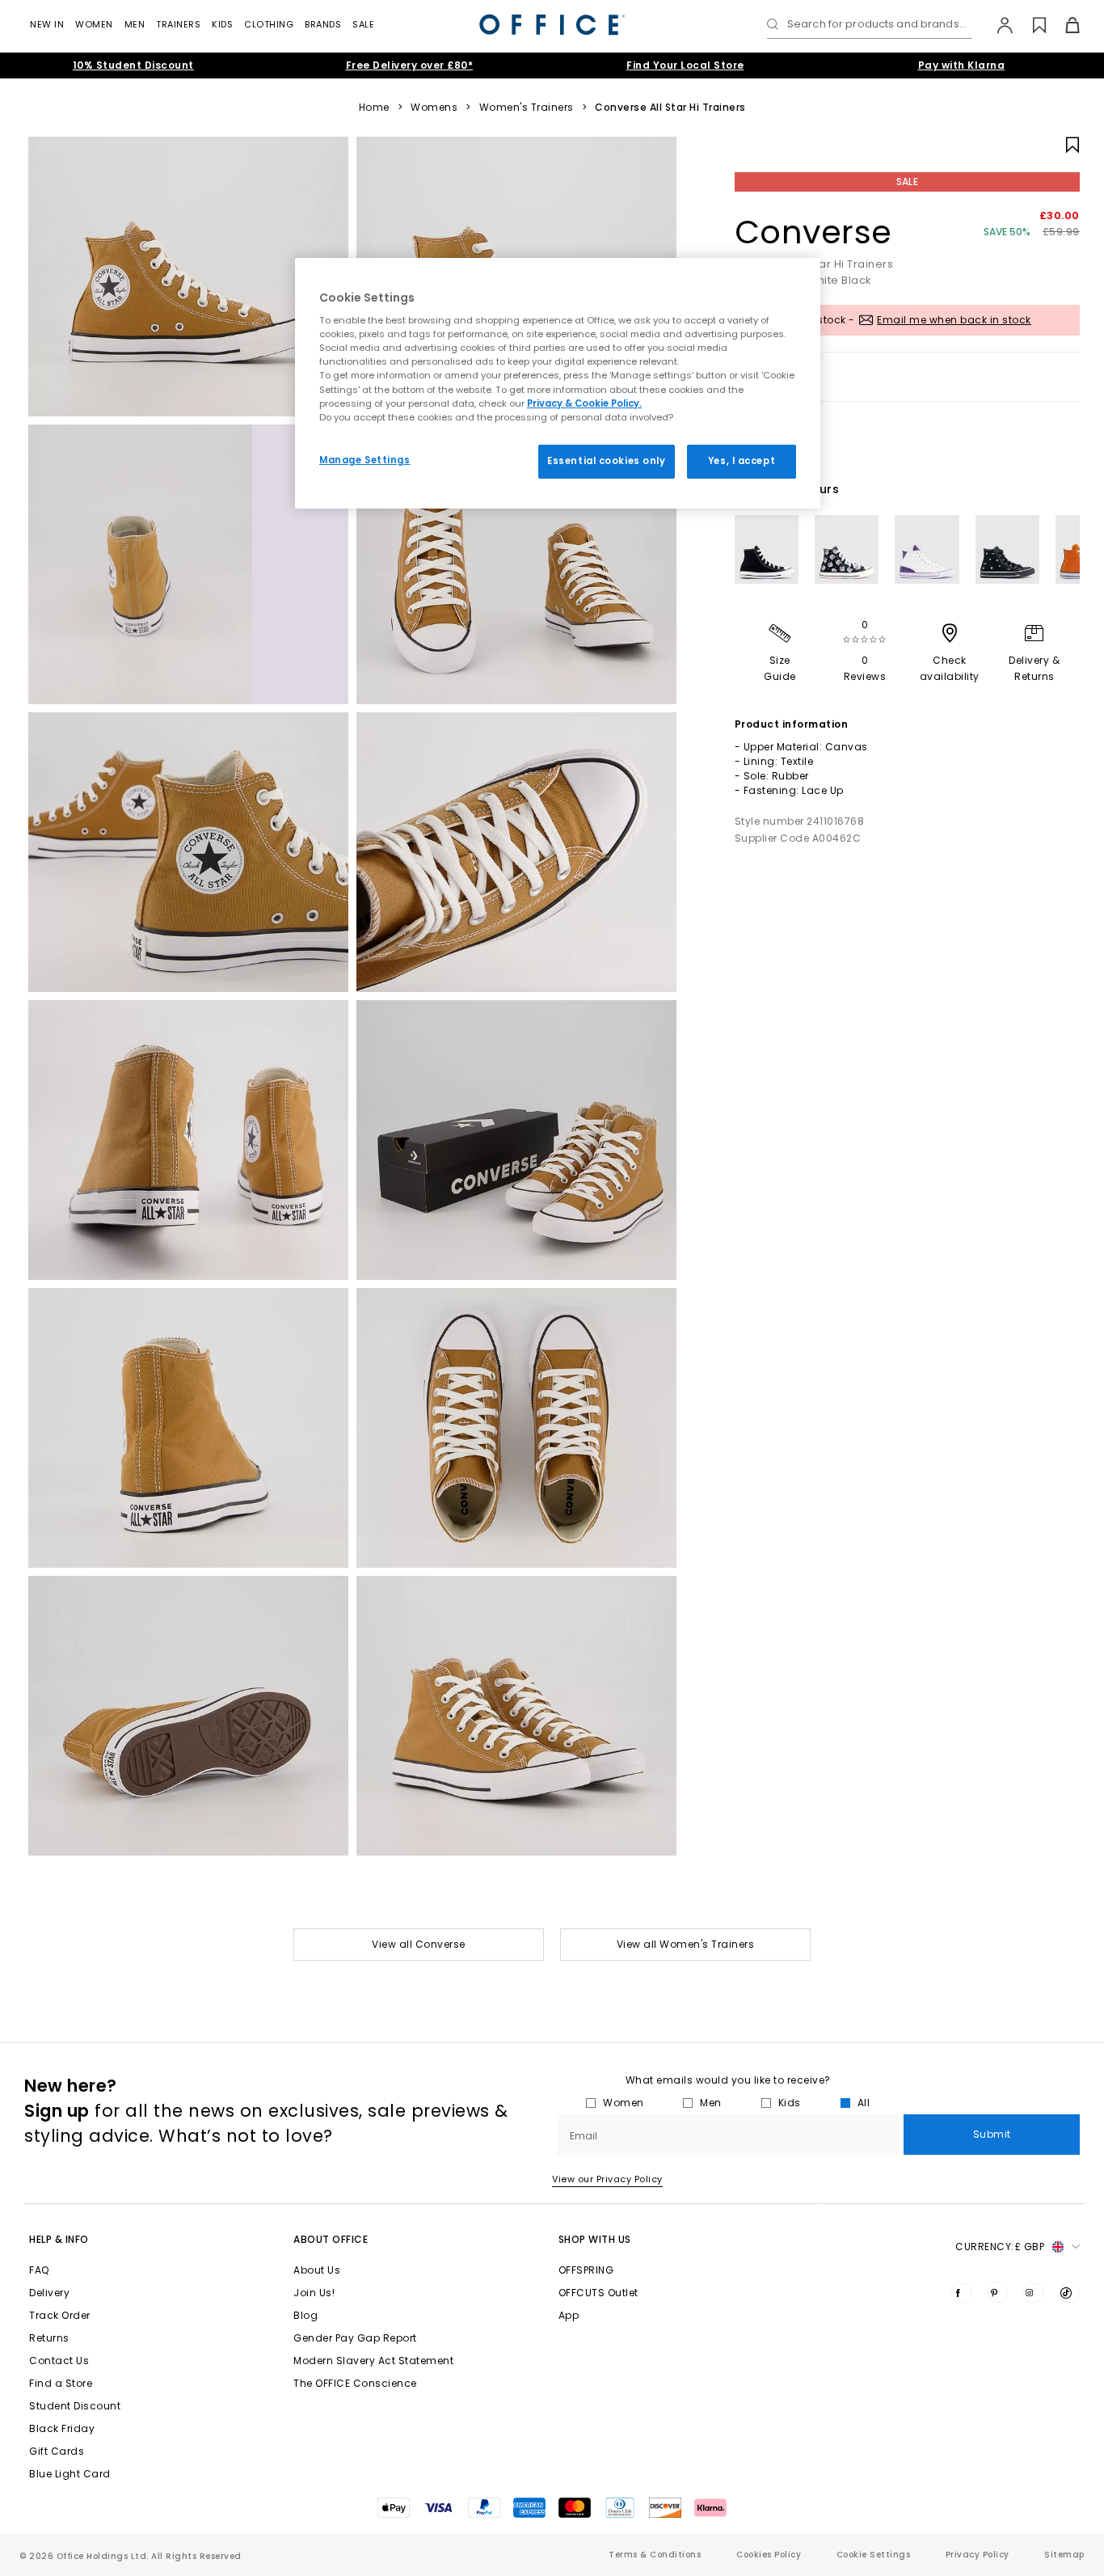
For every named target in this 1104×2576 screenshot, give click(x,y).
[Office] (552, 25)
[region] (558, 383)
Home (374, 108)
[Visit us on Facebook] (961, 2292)
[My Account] (997, 25)
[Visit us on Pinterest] (997, 2292)
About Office (331, 2239)
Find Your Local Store (685, 65)
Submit (992, 2134)
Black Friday (62, 2428)
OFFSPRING (586, 2270)
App (569, 2315)
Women (94, 24)
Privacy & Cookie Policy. (584, 403)
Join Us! (314, 2293)
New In (47, 24)
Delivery (49, 2293)
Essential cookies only (607, 461)
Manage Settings (365, 460)
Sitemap (1064, 2555)
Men (135, 24)
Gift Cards (57, 2451)
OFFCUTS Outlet (598, 2293)
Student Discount (75, 2406)
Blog (305, 2315)
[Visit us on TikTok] (1069, 2292)
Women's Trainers (527, 108)
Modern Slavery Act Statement (373, 2361)
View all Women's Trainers (686, 1944)
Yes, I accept (742, 461)
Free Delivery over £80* (410, 65)
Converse (813, 232)
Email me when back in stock (954, 320)
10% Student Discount (133, 65)
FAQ (39, 2270)
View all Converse (419, 1944)
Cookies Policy (769, 2555)
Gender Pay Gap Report (355, 2338)
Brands (323, 24)
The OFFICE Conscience (355, 2383)
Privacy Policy (978, 2555)
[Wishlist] (1030, 25)
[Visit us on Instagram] (1033, 2292)
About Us (317, 2270)
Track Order (60, 2315)
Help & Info (59, 2239)
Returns (49, 2338)
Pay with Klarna (962, 65)
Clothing (269, 24)
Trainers (178, 24)
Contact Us (59, 2361)
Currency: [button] (1000, 2247)
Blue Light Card (70, 2474)
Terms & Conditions (655, 2555)
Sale (363, 24)
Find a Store (61, 2383)
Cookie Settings (874, 2555)
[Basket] (1063, 25)
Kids (222, 24)
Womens (434, 108)
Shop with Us (595, 2239)
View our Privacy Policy (607, 2179)
